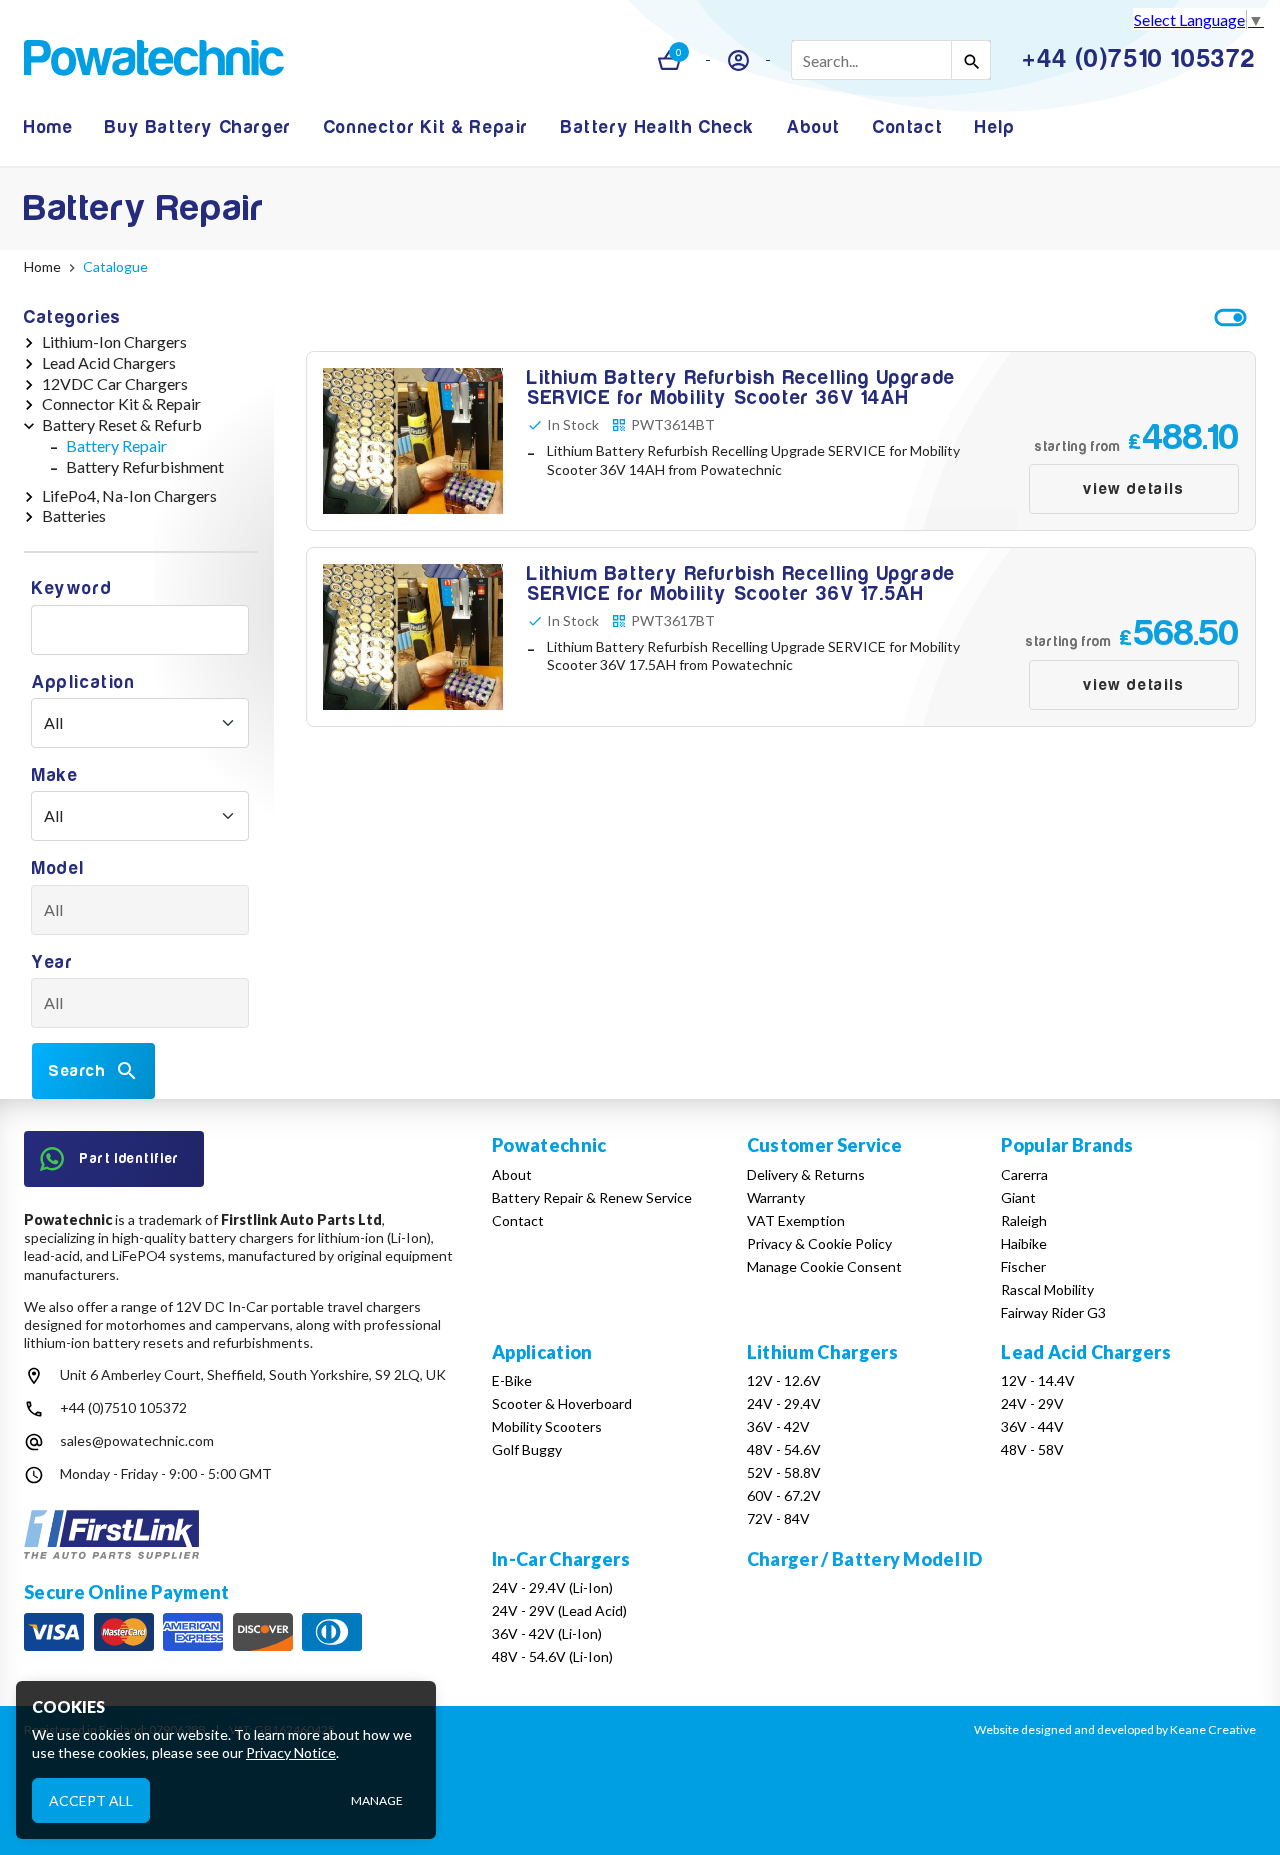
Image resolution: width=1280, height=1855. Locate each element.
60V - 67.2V (784, 1495)
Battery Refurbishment (145, 466)
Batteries (74, 515)
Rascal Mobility (1047, 1289)
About (814, 127)
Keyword (72, 588)
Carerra (1024, 1174)
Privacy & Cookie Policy (819, 1243)
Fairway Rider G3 (1053, 1312)
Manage (377, 1800)
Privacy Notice (291, 1752)
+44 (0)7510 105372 (123, 1407)
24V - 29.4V (784, 1403)
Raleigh (1024, 1220)
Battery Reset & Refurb (122, 424)
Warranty (776, 1197)
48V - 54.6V (784, 1449)
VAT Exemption (796, 1220)
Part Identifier (130, 1158)
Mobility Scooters (547, 1426)
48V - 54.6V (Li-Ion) (552, 1656)
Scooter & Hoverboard (562, 1403)
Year (52, 962)
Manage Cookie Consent (824, 1266)
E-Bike (512, 1380)
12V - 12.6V (784, 1380)
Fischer (1023, 1266)
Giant (1018, 1197)
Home (48, 127)
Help (995, 127)
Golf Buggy (527, 1449)
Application (84, 682)
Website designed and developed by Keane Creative (1115, 1729)
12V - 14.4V (1038, 1380)
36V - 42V (778, 1426)
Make (55, 775)
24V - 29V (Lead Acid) (559, 1610)
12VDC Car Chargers (115, 383)
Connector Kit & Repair (426, 127)
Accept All (91, 1799)
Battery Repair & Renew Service (592, 1197)
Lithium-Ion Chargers (114, 341)
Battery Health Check (658, 127)
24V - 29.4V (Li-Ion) (552, 1587)
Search (77, 1071)
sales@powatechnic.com (137, 1440)
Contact (908, 127)
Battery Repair (116, 445)
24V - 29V (1032, 1403)
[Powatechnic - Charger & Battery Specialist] (154, 60)
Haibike (1024, 1243)
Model (58, 868)
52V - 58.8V (784, 1472)
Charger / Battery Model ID (864, 1559)
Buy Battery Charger (198, 127)
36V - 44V (1032, 1426)
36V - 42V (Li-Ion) (547, 1633)
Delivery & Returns (806, 1174)
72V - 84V (778, 1518)
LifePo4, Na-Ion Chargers (129, 495)
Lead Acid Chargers (109, 362)
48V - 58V (1032, 1449)
